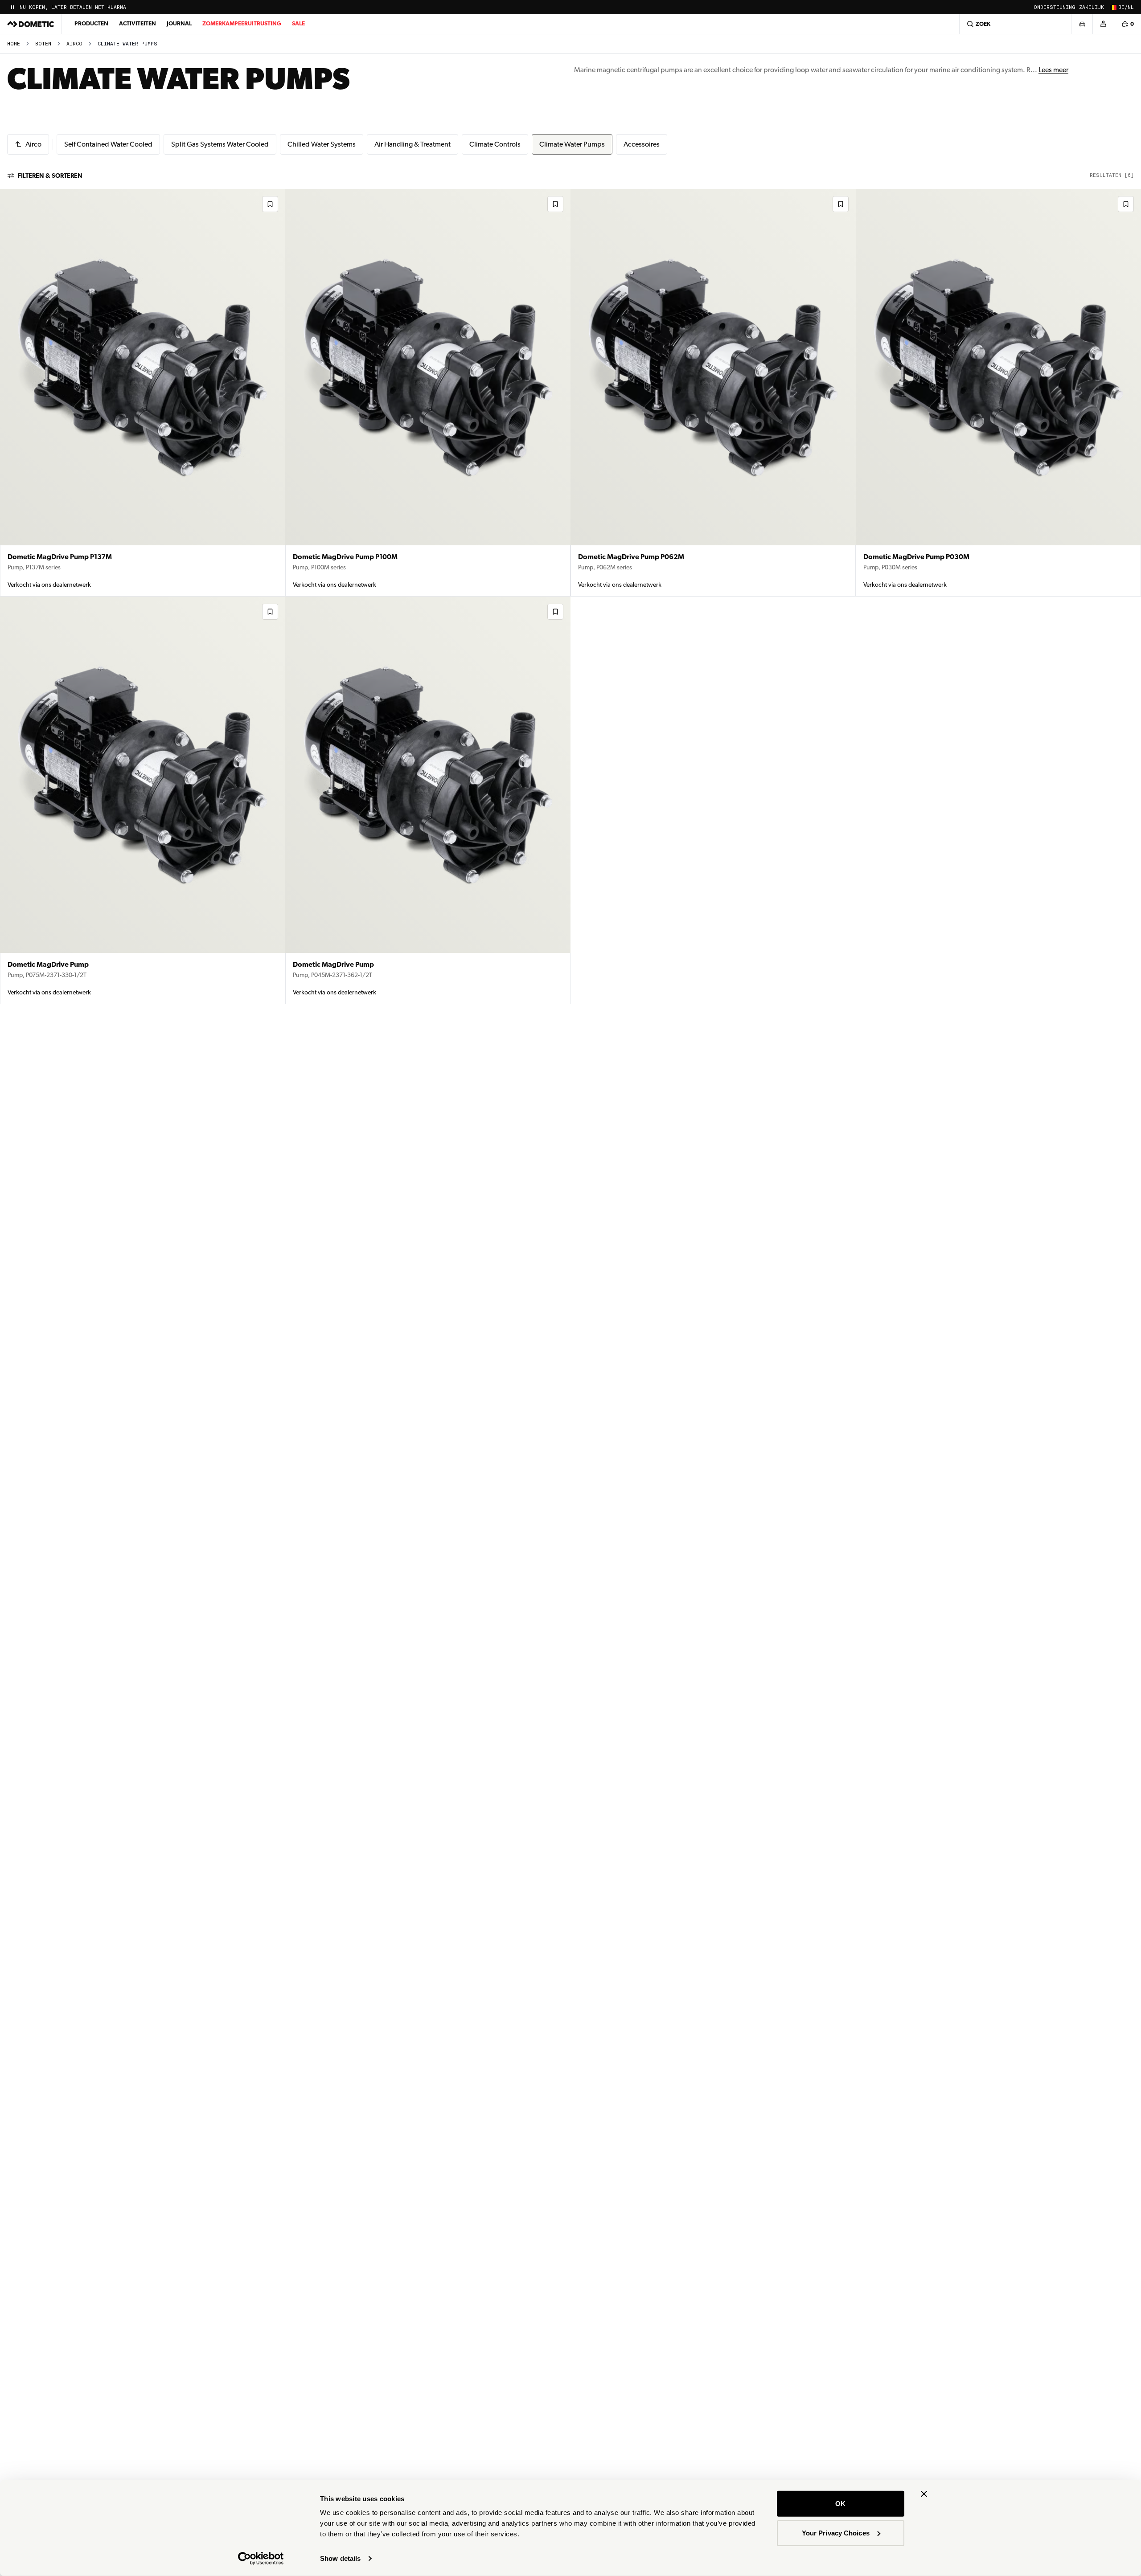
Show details (340, 2558)
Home (14, 44)
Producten (91, 23)
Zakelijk (1092, 7)
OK (840, 2504)
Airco (74, 44)
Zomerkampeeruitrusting (242, 23)
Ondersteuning (1055, 7)
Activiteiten (137, 23)
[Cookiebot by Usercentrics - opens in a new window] (261, 2559)
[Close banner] (924, 2494)
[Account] (1103, 24)
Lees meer (1053, 70)
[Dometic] (31, 24)
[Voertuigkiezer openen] (1082, 24)
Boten (43, 44)
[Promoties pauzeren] (12, 7)
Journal (179, 23)
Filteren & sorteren (50, 176)
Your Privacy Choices (836, 2533)
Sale (298, 23)
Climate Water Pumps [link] (127, 44)
